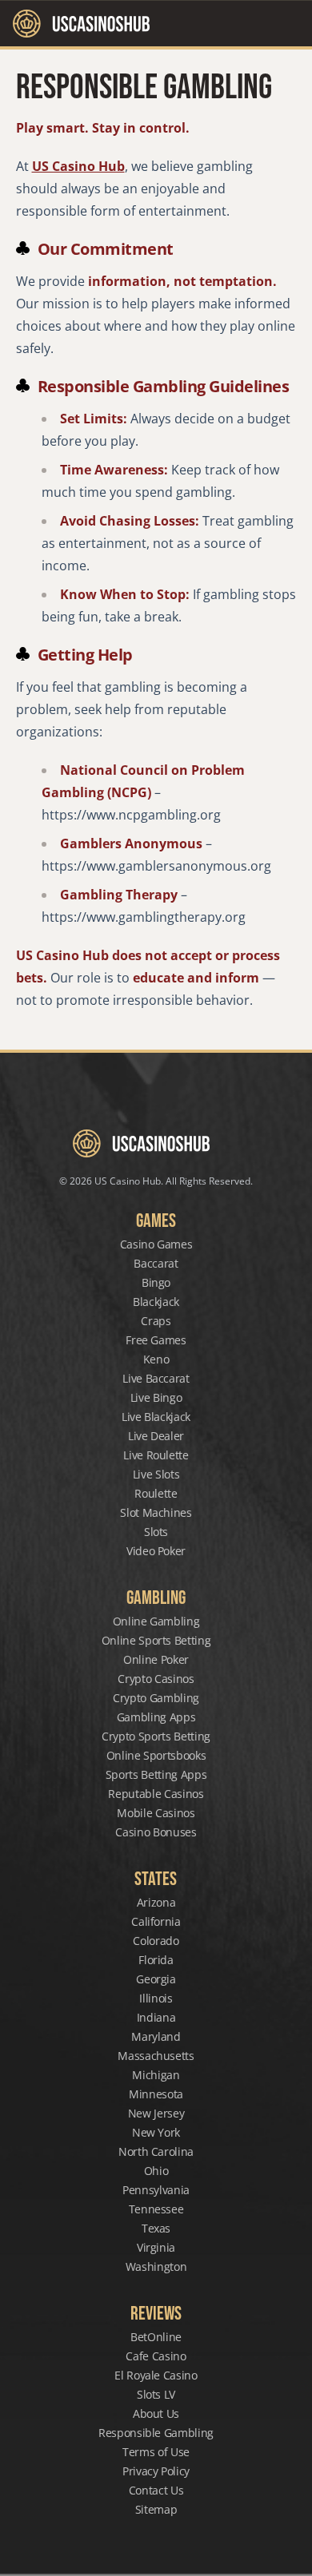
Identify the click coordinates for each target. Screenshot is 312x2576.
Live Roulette (156, 1455)
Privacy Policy (156, 2471)
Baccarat (156, 1263)
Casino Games (156, 1244)
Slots (156, 1532)
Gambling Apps (156, 1717)
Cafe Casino (156, 2356)
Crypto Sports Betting (156, 1736)
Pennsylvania (156, 2190)
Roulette (156, 1493)
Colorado (156, 1941)
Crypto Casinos (156, 1679)
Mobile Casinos (156, 1813)
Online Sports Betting (156, 1640)
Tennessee (156, 2209)
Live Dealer (156, 1436)
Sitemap (156, 2509)
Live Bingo (156, 1397)
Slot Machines (156, 1512)
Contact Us (156, 2490)
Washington (156, 2266)
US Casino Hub (78, 166)
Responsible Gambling (156, 2433)
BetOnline (156, 2337)
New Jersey (156, 2113)
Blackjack (156, 1302)
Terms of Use (156, 2452)
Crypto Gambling (156, 1698)
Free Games (156, 1340)
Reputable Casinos (156, 1794)
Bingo (156, 1282)
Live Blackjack (156, 1417)
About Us (156, 2413)
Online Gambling (156, 1621)
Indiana (156, 2017)
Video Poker (156, 1551)
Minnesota (156, 2094)
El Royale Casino (156, 2375)
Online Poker (156, 1659)
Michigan (156, 2075)
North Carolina (156, 2151)
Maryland (156, 2036)
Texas (156, 2228)
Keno (156, 1359)
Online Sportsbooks (156, 1755)
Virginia (156, 2247)
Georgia (156, 1979)
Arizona (156, 1902)
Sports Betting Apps (156, 1774)
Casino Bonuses (156, 1832)
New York (156, 2132)
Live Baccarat (156, 1378)
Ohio (156, 2171)
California (156, 1921)
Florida (156, 1960)
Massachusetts (156, 2056)
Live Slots (156, 1474)
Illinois (156, 1998)
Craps (156, 1321)
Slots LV (156, 2394)
